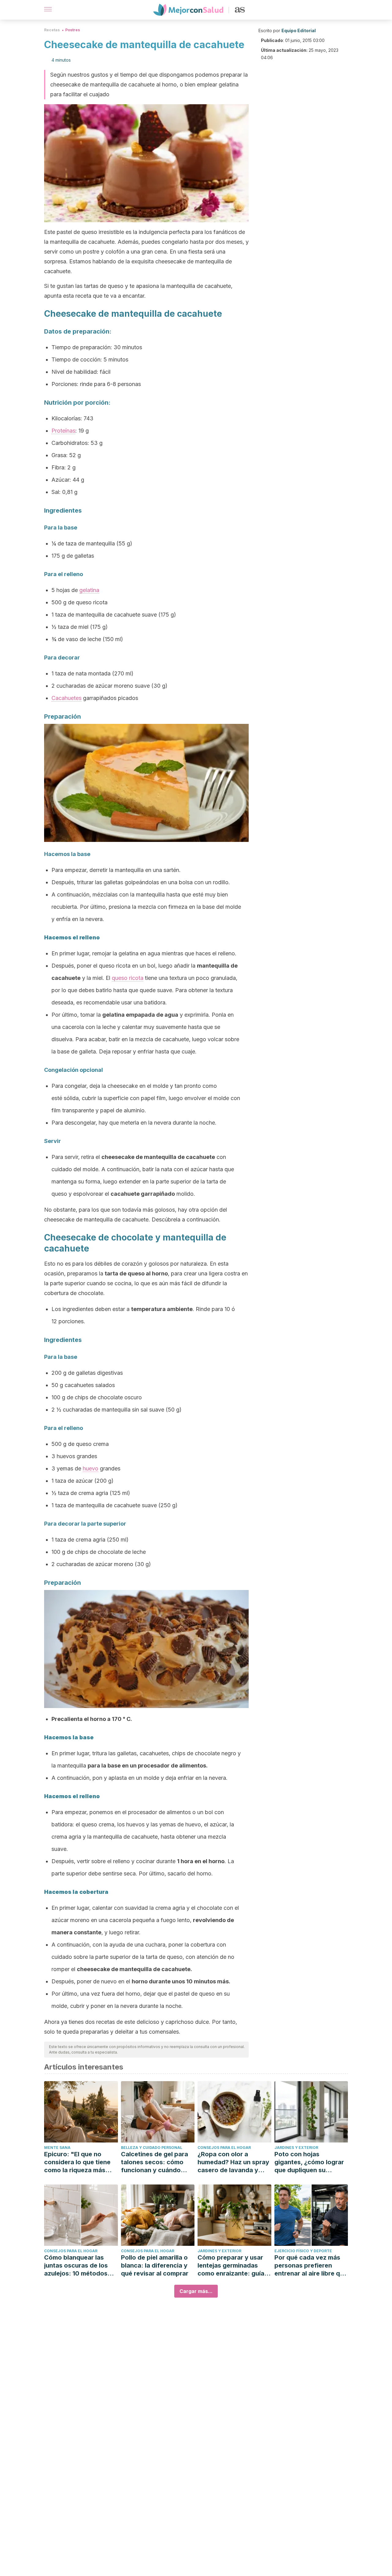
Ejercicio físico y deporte (303, 2251)
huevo (90, 1468)
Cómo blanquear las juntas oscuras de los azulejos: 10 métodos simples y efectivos (76, 2266)
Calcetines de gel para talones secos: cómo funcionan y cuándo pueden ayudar (155, 2162)
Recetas (52, 30)
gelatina (89, 590)
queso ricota (128, 978)
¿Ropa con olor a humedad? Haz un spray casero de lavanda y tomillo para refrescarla (233, 2162)
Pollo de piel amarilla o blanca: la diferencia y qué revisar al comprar (155, 2265)
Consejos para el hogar (224, 2148)
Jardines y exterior (296, 2148)
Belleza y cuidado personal (152, 2148)
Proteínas (63, 431)
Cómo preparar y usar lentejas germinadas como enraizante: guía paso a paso (231, 2266)
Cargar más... (196, 2291)
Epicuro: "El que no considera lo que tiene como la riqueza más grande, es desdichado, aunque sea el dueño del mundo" (80, 2162)
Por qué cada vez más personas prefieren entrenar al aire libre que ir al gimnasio (311, 2266)
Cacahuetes (66, 698)
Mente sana (57, 2148)
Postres (73, 30)
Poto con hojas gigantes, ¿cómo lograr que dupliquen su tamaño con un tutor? (309, 2162)
